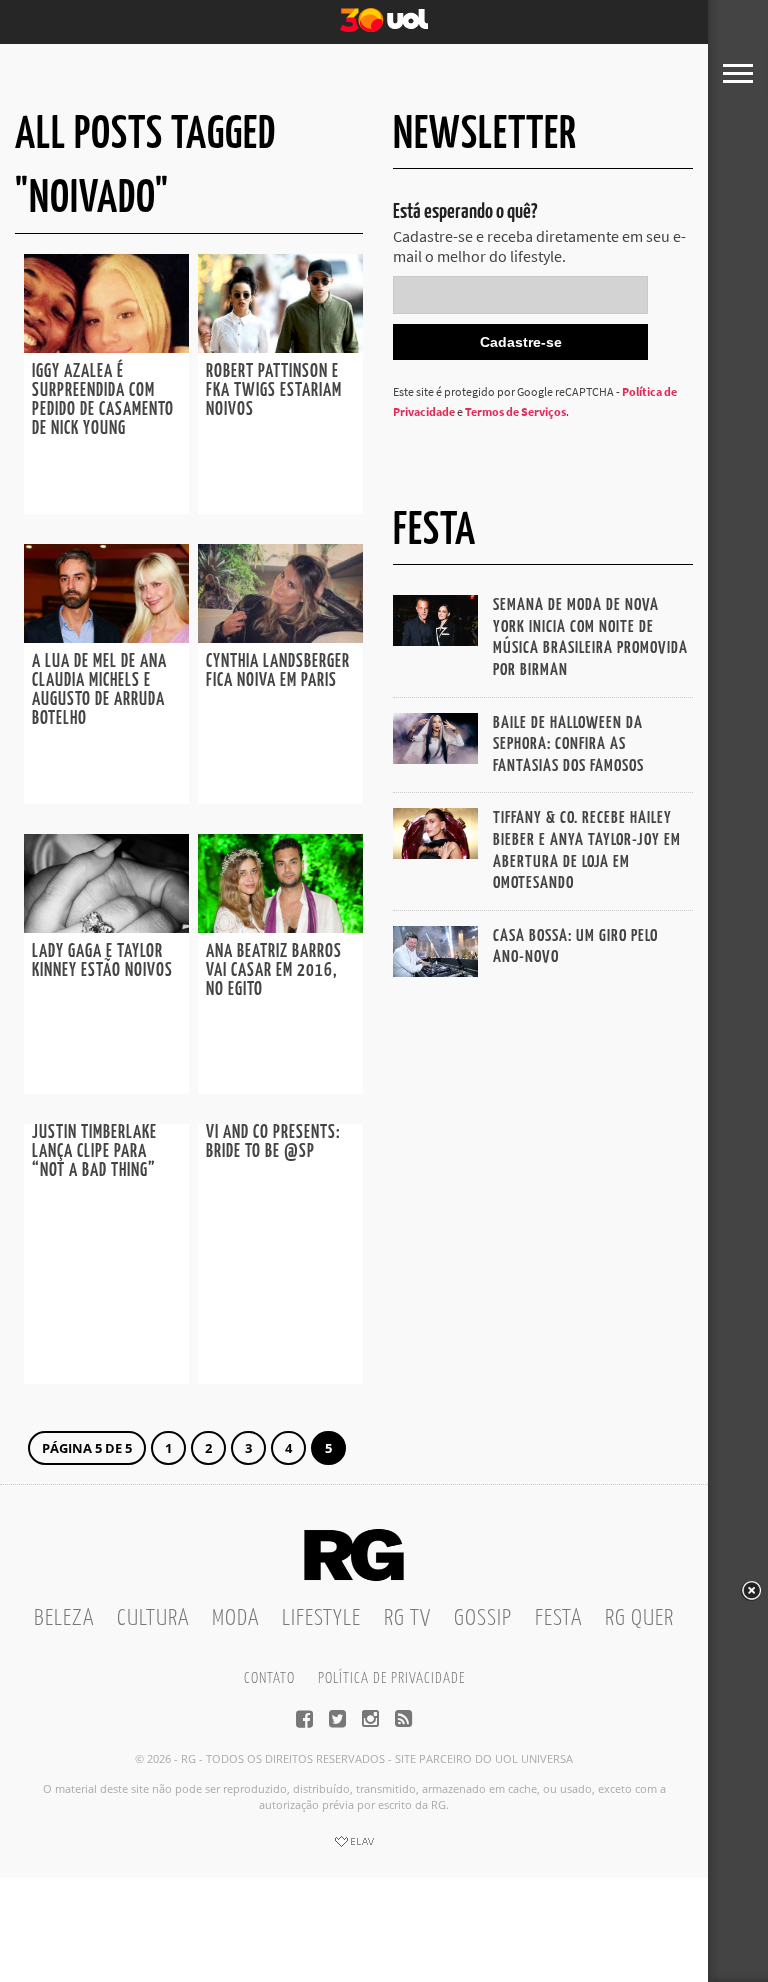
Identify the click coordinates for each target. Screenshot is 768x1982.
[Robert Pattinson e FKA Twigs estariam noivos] (280, 347)
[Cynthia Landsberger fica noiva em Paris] (280, 637)
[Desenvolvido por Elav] (354, 1848)
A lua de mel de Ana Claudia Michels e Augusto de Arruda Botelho (99, 690)
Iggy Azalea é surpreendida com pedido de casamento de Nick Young (103, 400)
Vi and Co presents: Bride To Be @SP (273, 1142)
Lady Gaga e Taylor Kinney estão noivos (102, 961)
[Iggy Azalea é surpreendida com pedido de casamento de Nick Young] (106, 347)
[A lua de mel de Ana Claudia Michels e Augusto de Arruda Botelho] (106, 637)
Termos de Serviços (515, 411)
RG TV (407, 1618)
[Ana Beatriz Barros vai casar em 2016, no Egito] (280, 927)
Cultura (153, 1618)
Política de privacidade (391, 1678)
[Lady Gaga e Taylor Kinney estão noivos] (106, 927)
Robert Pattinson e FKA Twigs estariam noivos (274, 391)
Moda (235, 1618)
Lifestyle (321, 1618)
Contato (269, 1678)
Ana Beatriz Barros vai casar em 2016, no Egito (274, 971)
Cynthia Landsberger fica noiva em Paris (278, 671)
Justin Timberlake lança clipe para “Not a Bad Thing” (94, 1152)
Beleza (64, 1618)
